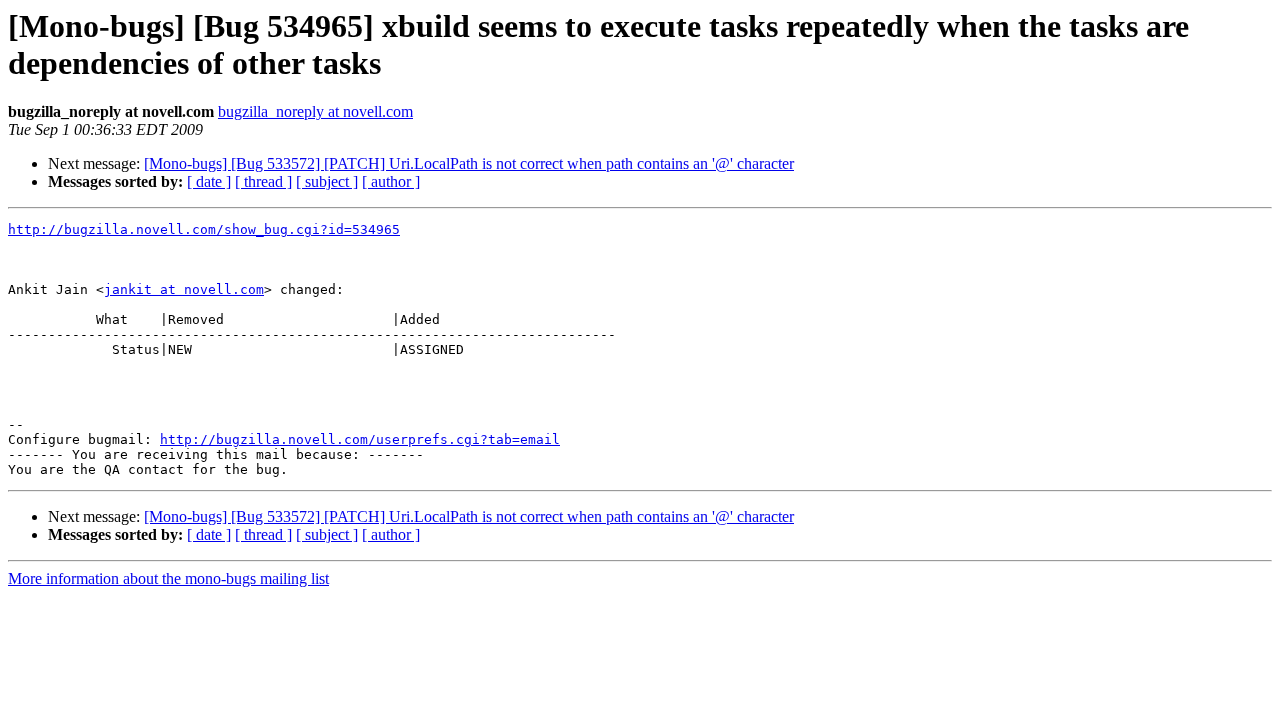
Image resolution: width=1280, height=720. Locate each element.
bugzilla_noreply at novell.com (315, 111)
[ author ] (391, 181)
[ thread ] (263, 181)
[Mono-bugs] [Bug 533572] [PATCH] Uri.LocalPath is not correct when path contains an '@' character (469, 163)
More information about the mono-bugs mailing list (168, 578)
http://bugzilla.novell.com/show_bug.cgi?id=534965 (204, 229)
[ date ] (209, 181)
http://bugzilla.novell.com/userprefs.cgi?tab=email (360, 439)
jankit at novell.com (184, 289)
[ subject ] (327, 181)
